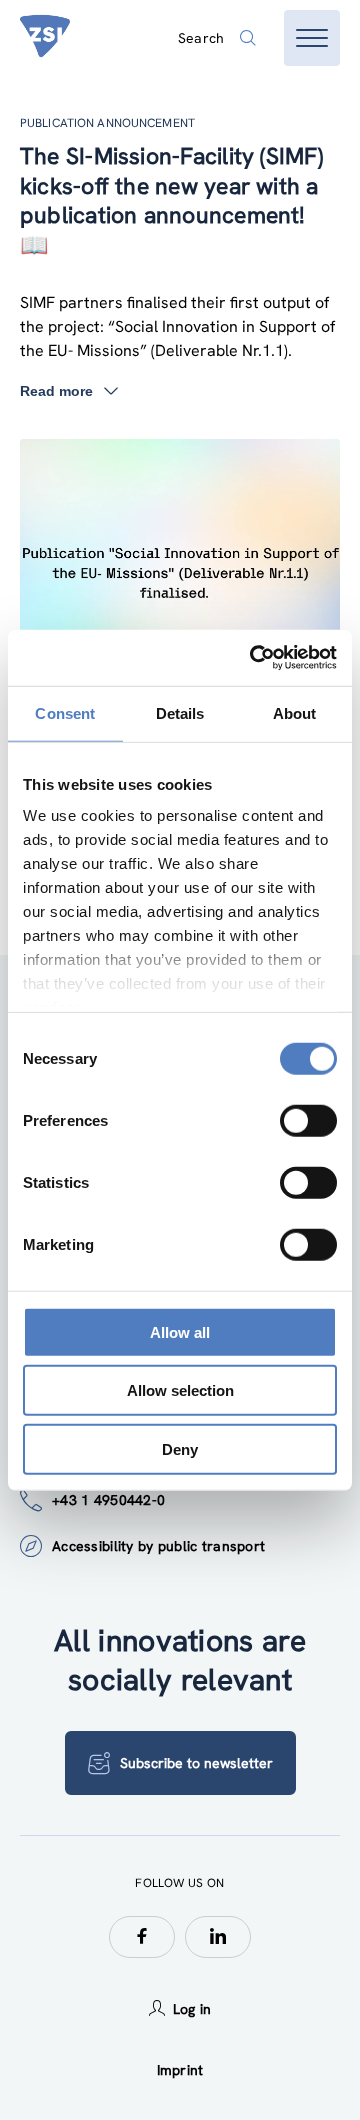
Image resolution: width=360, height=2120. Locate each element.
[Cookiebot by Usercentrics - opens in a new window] (254, 658)
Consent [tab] (65, 712)
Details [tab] (180, 712)
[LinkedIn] (218, 1937)
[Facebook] (142, 1937)
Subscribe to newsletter (196, 1763)
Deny (180, 1448)
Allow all (180, 1331)
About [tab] (295, 712)
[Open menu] (312, 38)
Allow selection (180, 1390)
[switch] (308, 1120)
